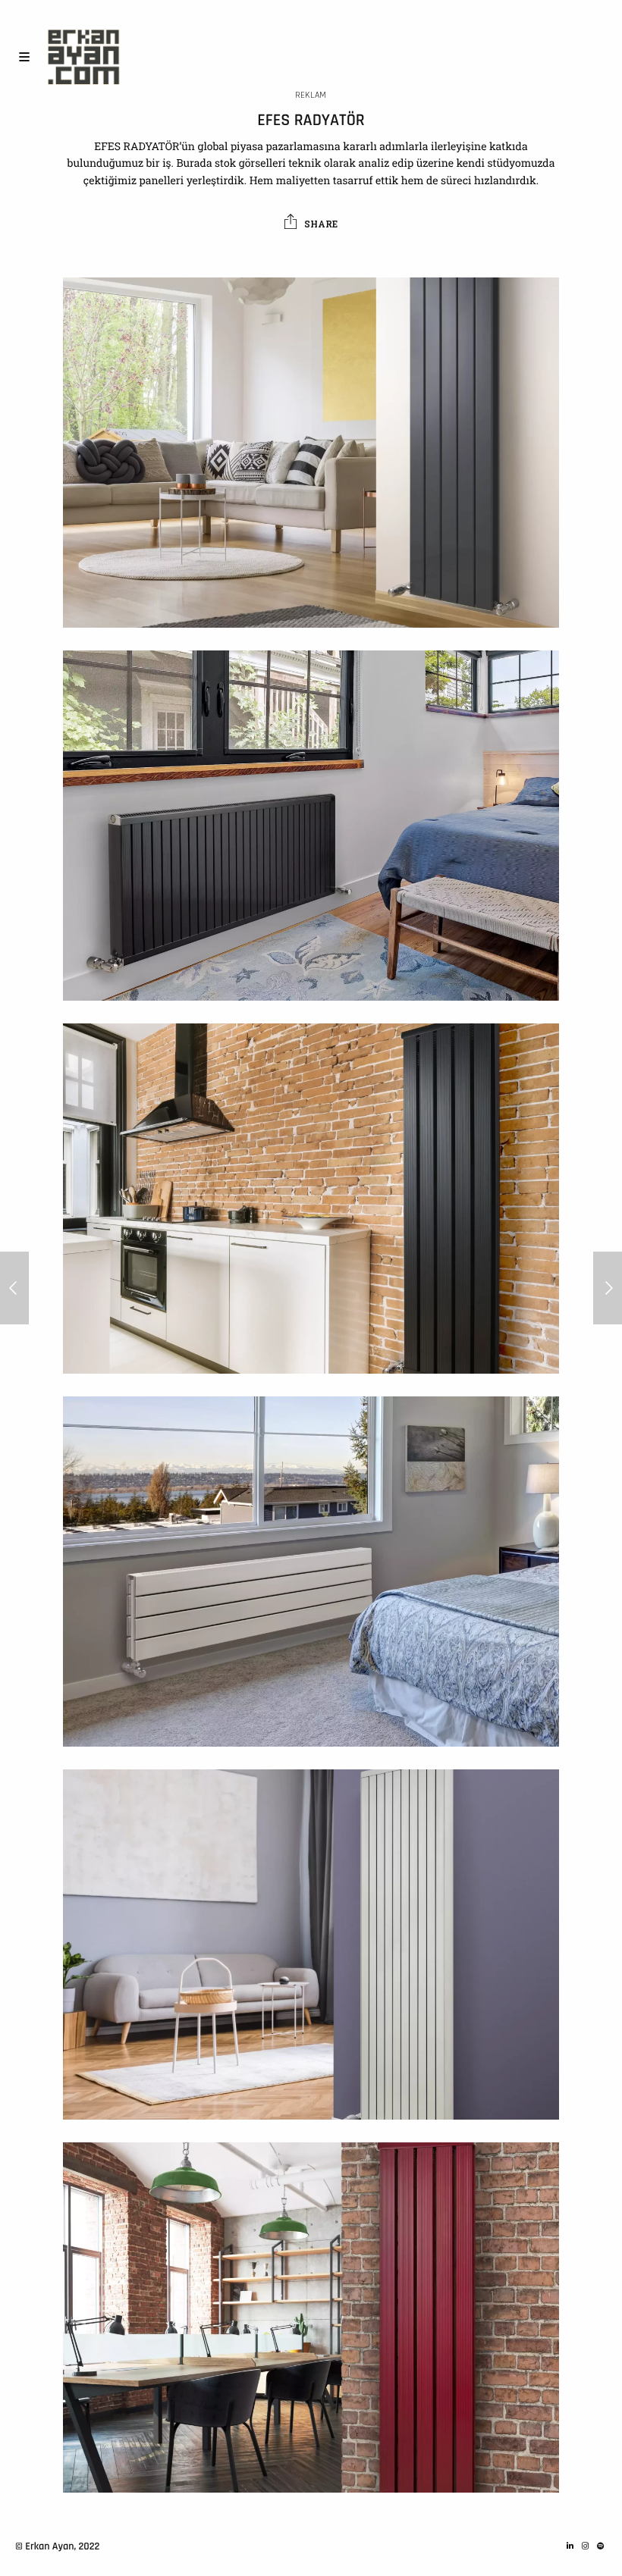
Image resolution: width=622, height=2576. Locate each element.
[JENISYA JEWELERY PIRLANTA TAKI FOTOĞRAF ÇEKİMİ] (608, 1288)
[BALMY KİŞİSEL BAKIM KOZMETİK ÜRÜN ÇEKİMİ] (14, 1288)
